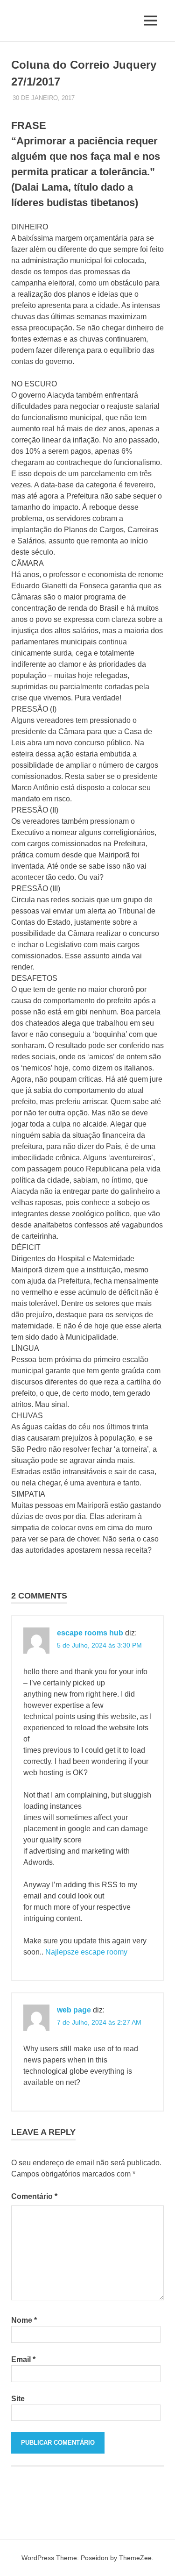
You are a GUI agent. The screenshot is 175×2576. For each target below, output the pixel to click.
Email (23, 2359)
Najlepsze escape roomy (86, 1952)
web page (74, 2010)
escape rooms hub (90, 1633)
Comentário (34, 2196)
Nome (24, 2320)
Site (18, 2399)
